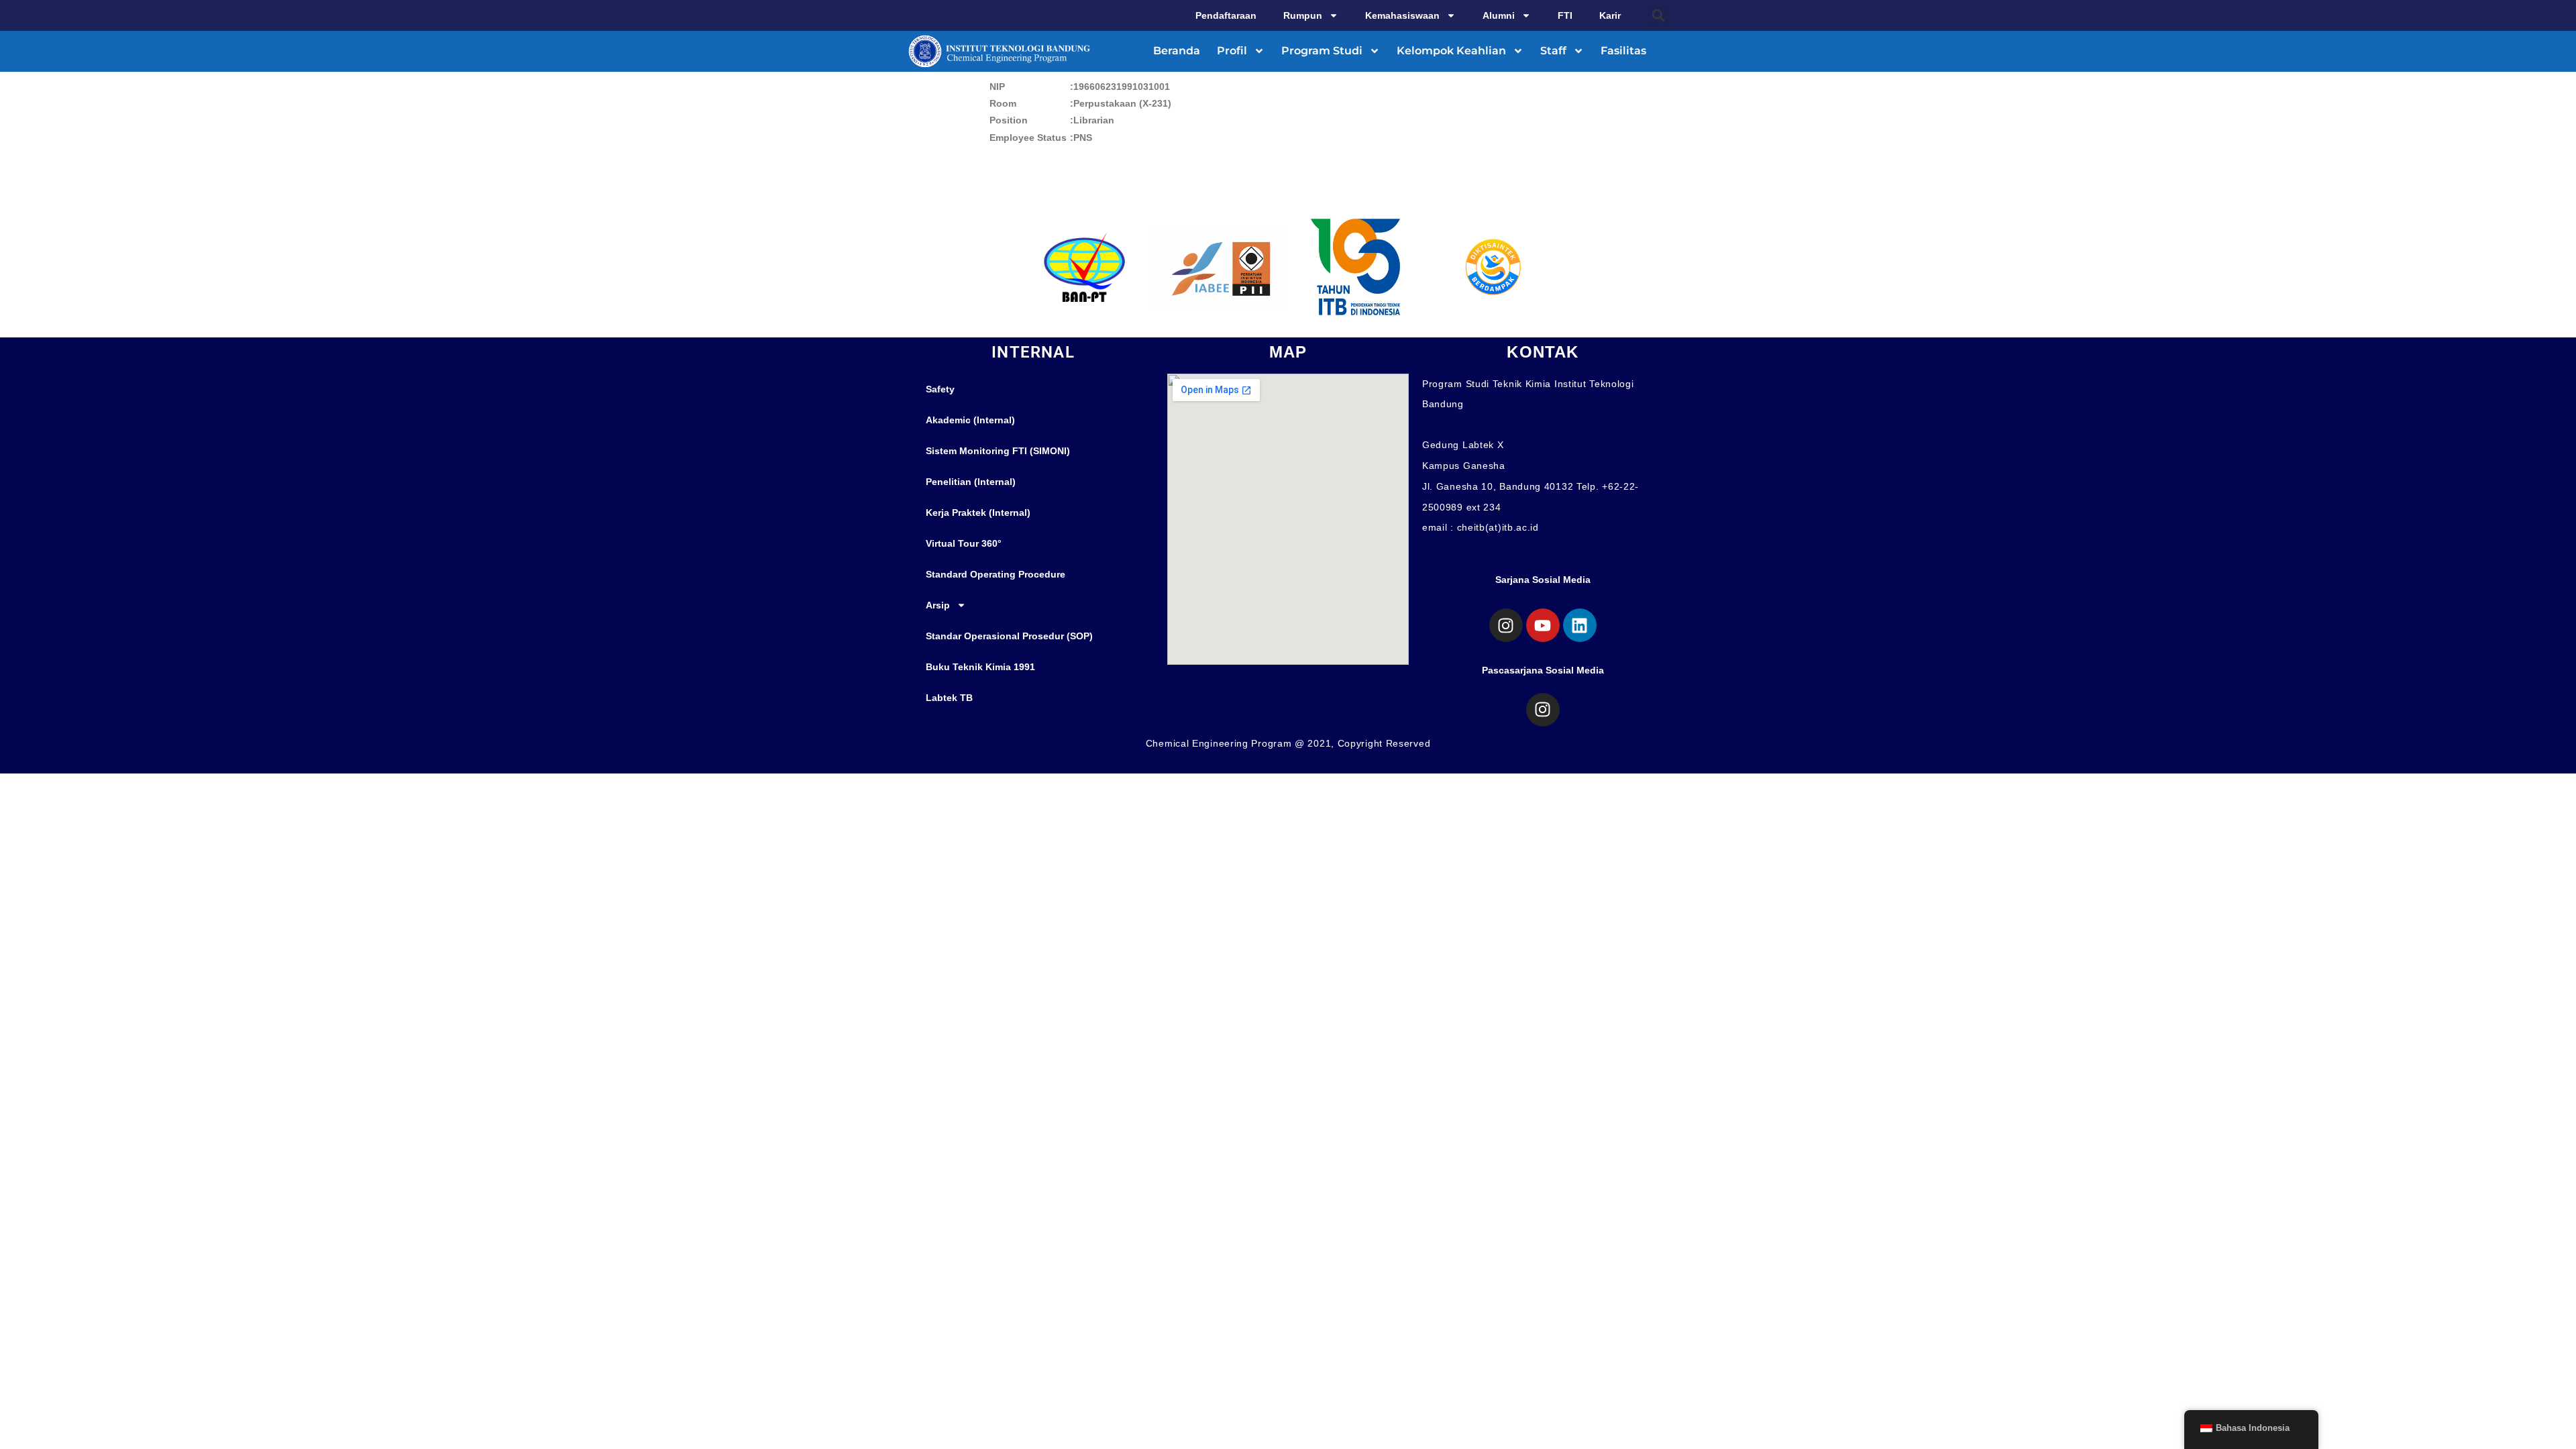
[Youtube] (1543, 625)
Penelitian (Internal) (971, 482)
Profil (1232, 51)
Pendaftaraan (1226, 15)
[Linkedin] (1580, 625)
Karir (1610, 15)
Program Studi (1322, 51)
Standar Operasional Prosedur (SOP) (1009, 636)
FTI (1565, 15)
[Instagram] (1506, 625)
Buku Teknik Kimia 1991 (980, 667)
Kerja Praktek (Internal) (978, 513)
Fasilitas (1623, 51)
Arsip (938, 605)
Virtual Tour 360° (964, 543)
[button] (1658, 15)
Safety (940, 389)
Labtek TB (949, 698)
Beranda (1177, 51)
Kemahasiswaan (1402, 15)
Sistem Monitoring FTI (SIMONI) (998, 451)
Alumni (1499, 15)
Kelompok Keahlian (1451, 51)
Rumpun (1303, 15)
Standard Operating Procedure (996, 574)
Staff (1553, 51)
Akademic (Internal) (970, 420)
